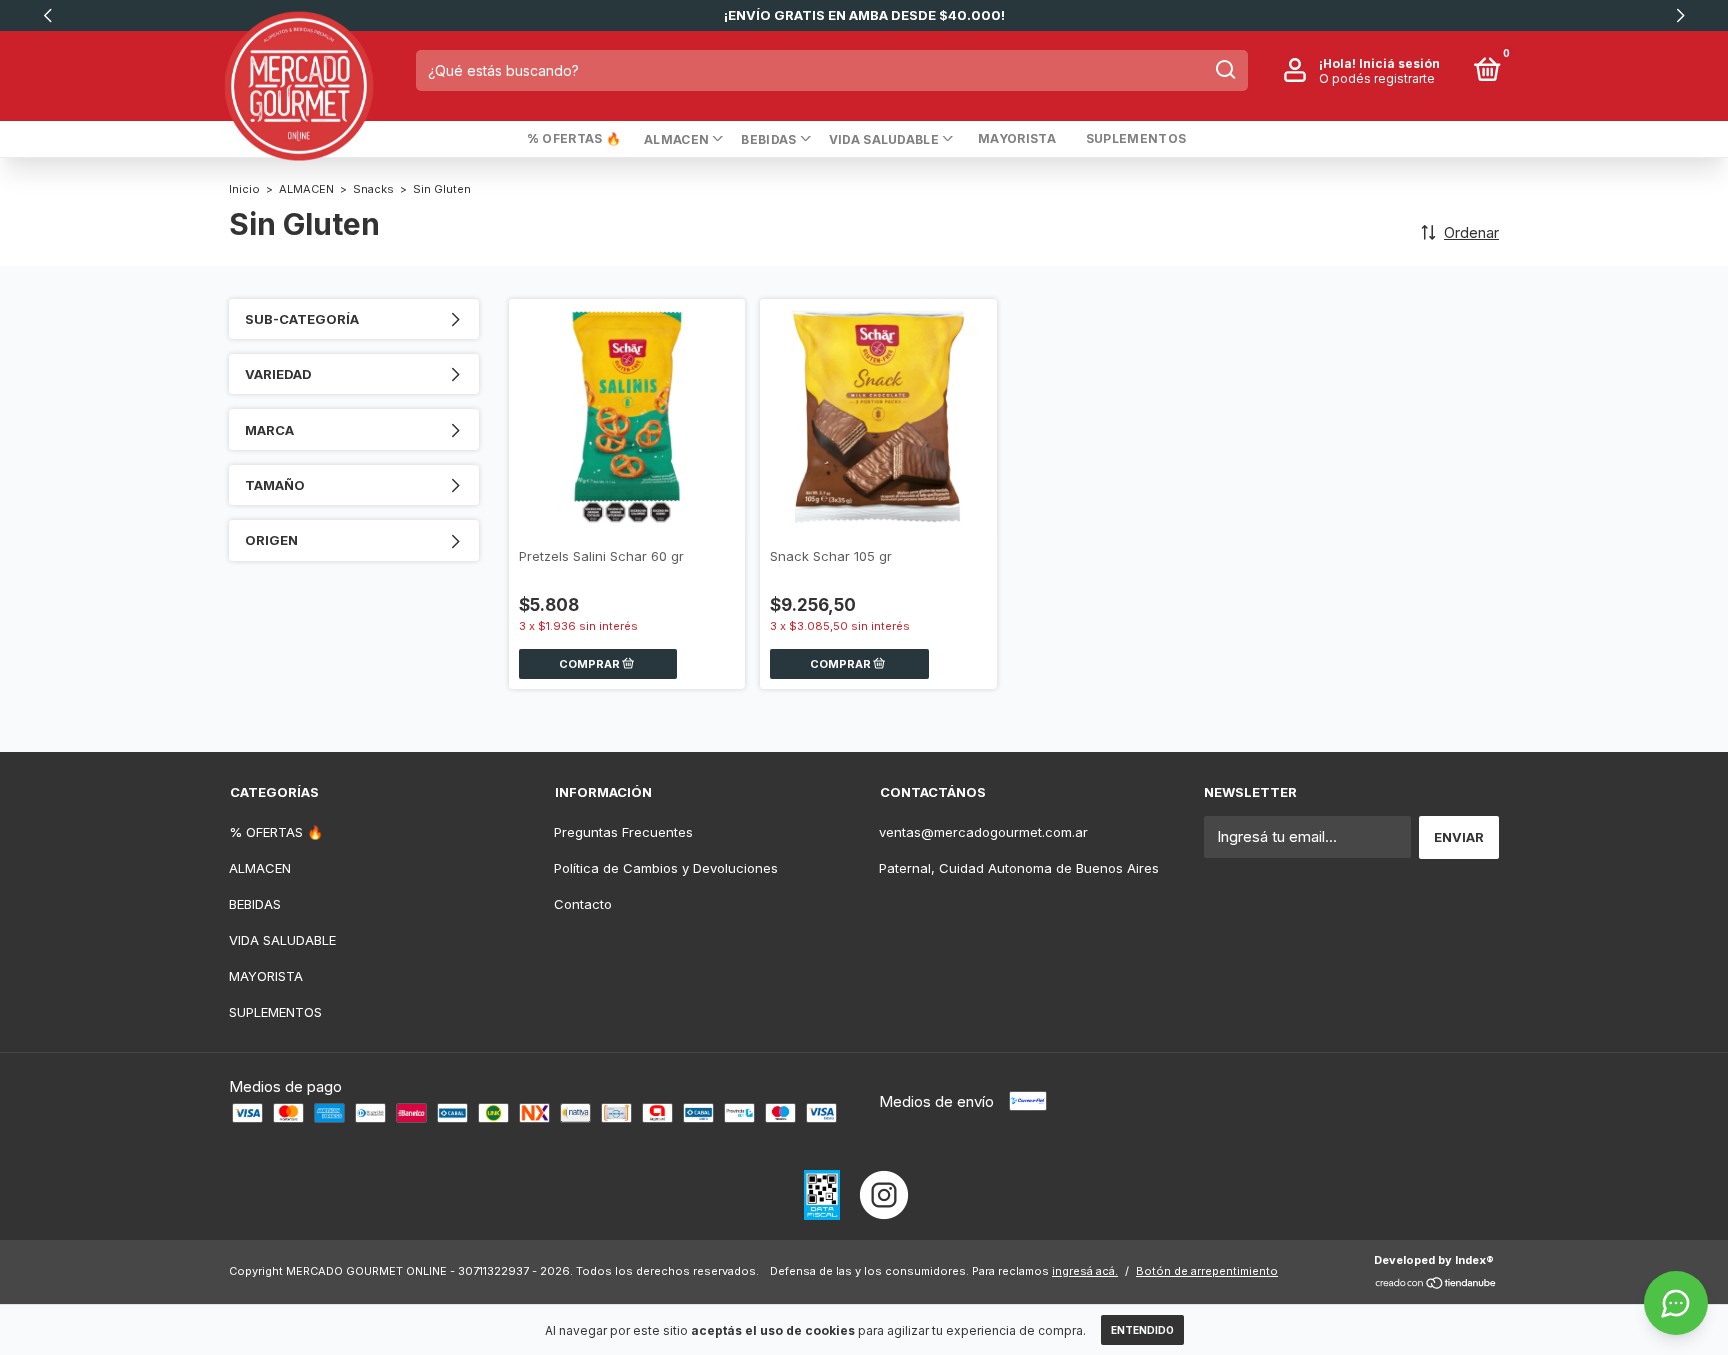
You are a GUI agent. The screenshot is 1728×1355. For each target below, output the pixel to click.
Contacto (583, 904)
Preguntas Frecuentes (623, 832)
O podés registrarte (1377, 77)
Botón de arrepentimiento (1207, 1271)
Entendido (1142, 1330)
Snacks (373, 189)
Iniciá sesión (1399, 62)
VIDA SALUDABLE (884, 139)
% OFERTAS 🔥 (574, 138)
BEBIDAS (768, 139)
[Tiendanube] (1436, 1284)
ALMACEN (676, 139)
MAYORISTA (1017, 138)
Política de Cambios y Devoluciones (666, 868)
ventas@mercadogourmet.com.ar (983, 832)
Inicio (244, 189)
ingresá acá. (1085, 1271)
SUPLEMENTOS (1136, 138)
